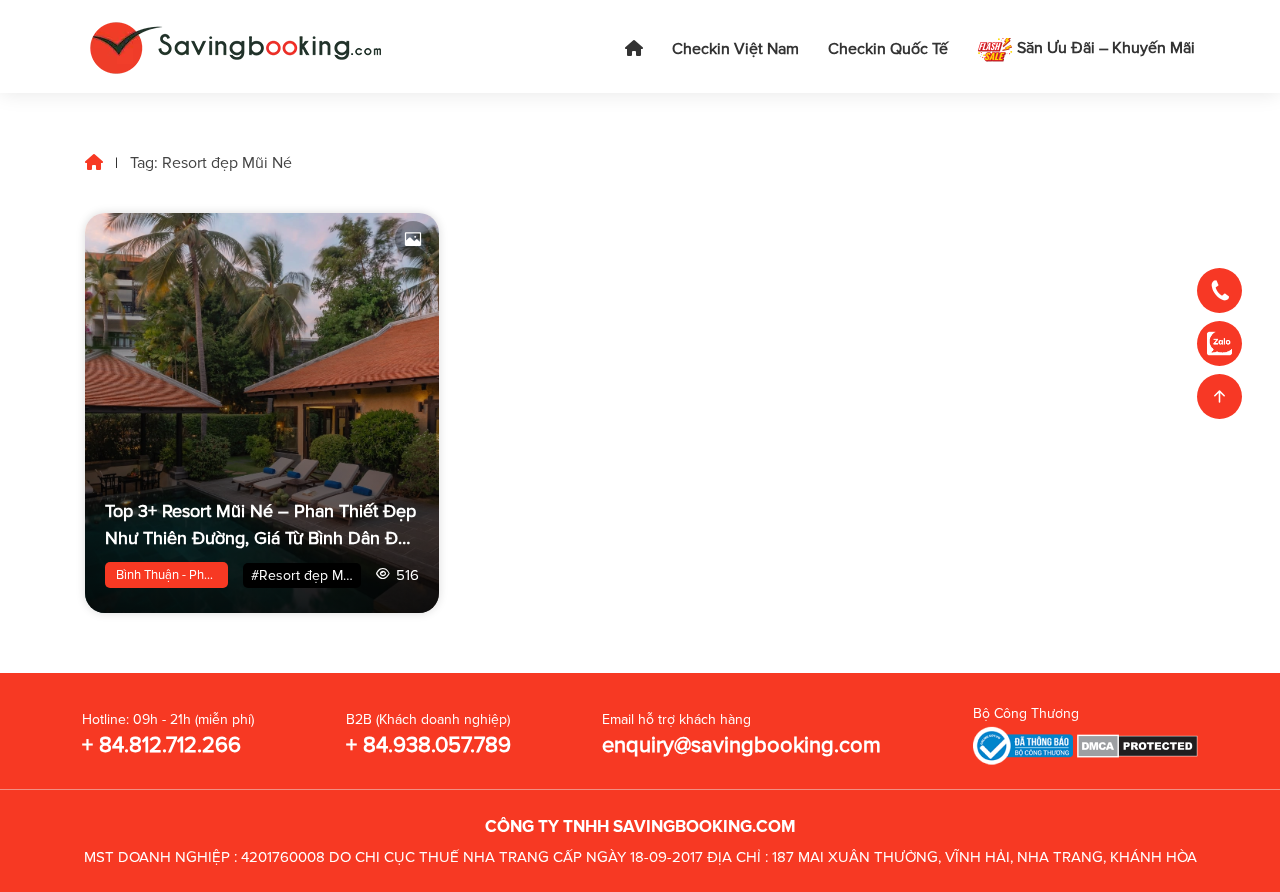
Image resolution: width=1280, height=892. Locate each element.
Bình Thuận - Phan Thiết (172, 575)
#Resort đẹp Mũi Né (306, 575)
